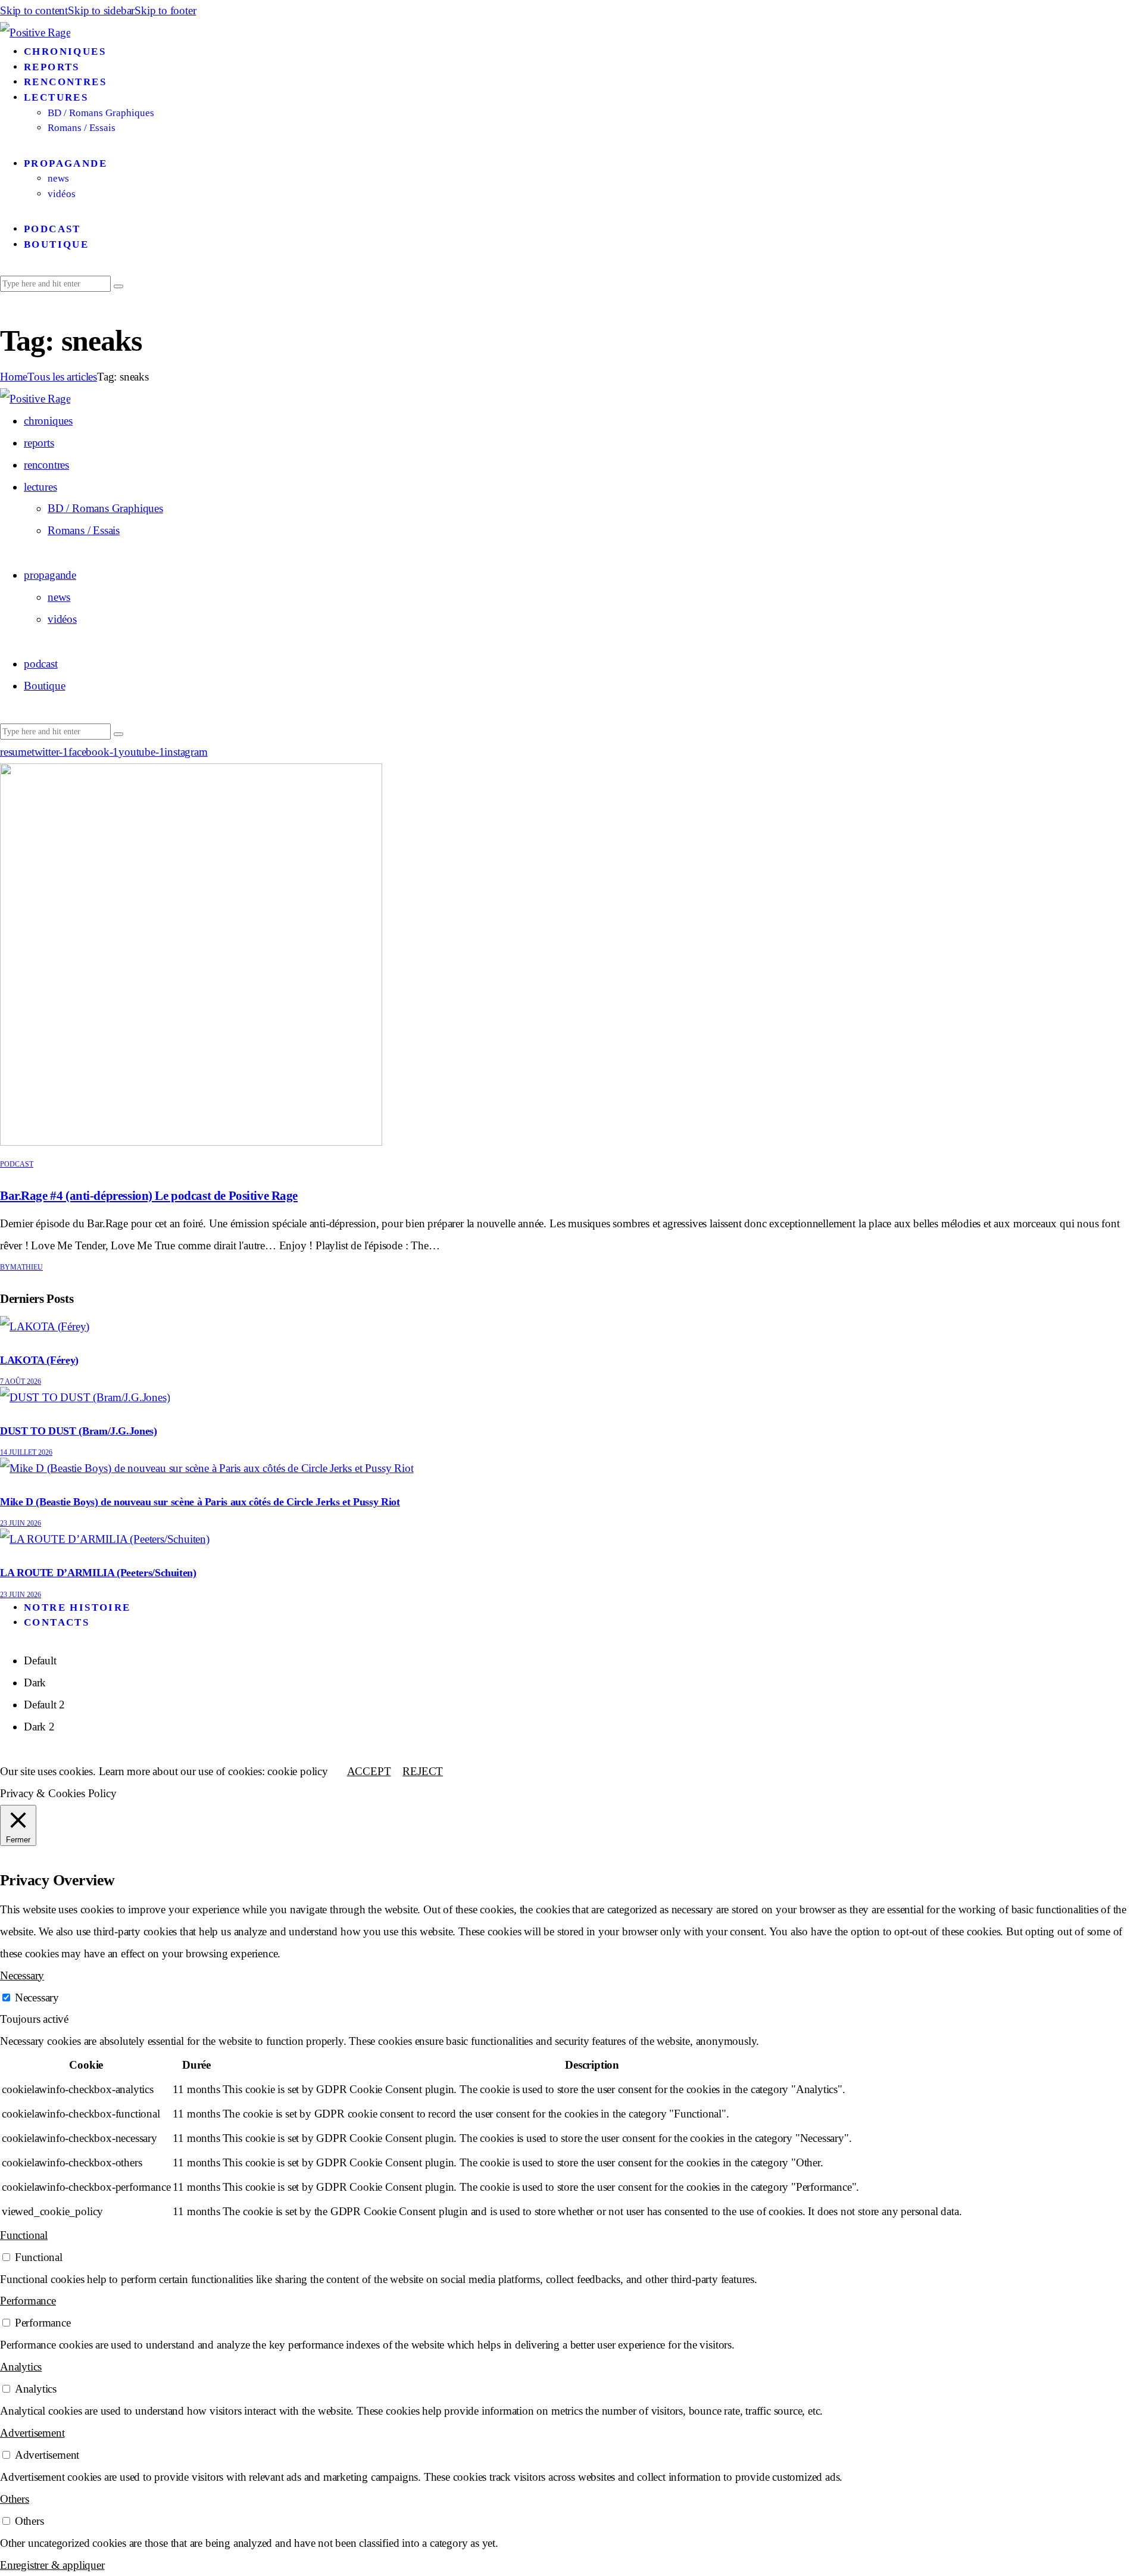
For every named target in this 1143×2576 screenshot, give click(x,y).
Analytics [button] (21, 2367)
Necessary (37, 1998)
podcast (17, 1164)
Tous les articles (62, 377)
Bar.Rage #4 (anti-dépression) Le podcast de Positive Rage (149, 1196)
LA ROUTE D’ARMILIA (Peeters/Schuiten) (98, 1573)
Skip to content (34, 10)
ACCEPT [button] (369, 1771)
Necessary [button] (22, 1975)
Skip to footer (165, 10)
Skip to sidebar (101, 10)
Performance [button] (28, 2301)
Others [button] (15, 2499)
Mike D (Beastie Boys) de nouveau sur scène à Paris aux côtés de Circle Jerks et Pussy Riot (200, 1502)
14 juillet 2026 (26, 1452)
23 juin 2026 (21, 1523)
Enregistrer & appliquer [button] (52, 2565)
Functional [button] (24, 2235)
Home (14, 377)
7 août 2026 (21, 1381)
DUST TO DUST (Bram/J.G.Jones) (79, 1431)
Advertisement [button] (32, 2433)
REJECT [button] (423, 1771)
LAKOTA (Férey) (39, 1360)
